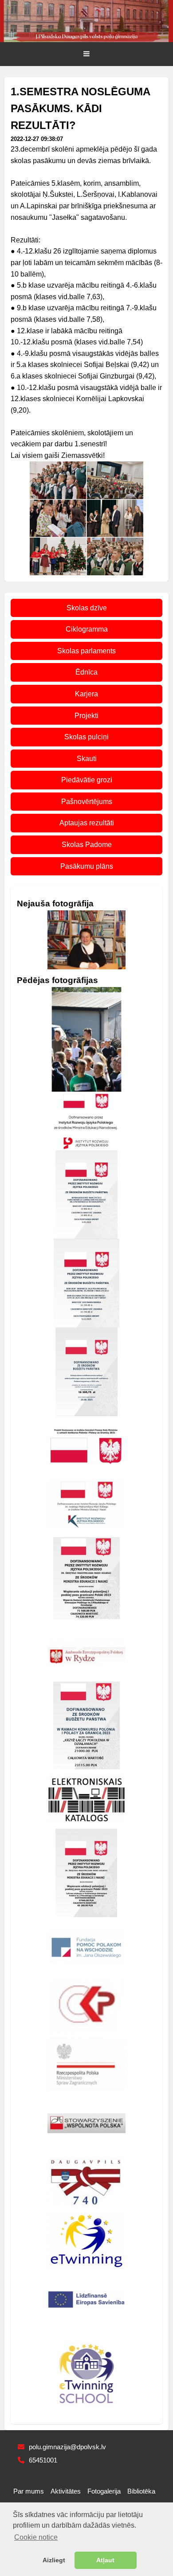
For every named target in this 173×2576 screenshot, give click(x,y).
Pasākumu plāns (87, 866)
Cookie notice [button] (36, 2537)
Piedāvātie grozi (87, 780)
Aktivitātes (66, 2491)
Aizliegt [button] (54, 2560)
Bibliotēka (141, 2491)
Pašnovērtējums (87, 802)
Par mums (29, 2491)
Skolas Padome (87, 845)
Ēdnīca (86, 672)
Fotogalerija (104, 2491)
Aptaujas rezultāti (87, 823)
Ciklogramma (87, 629)
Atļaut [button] (105, 2560)
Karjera (86, 694)
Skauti (87, 759)
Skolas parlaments (86, 651)
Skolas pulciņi (86, 737)
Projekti (86, 716)
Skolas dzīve (87, 608)
